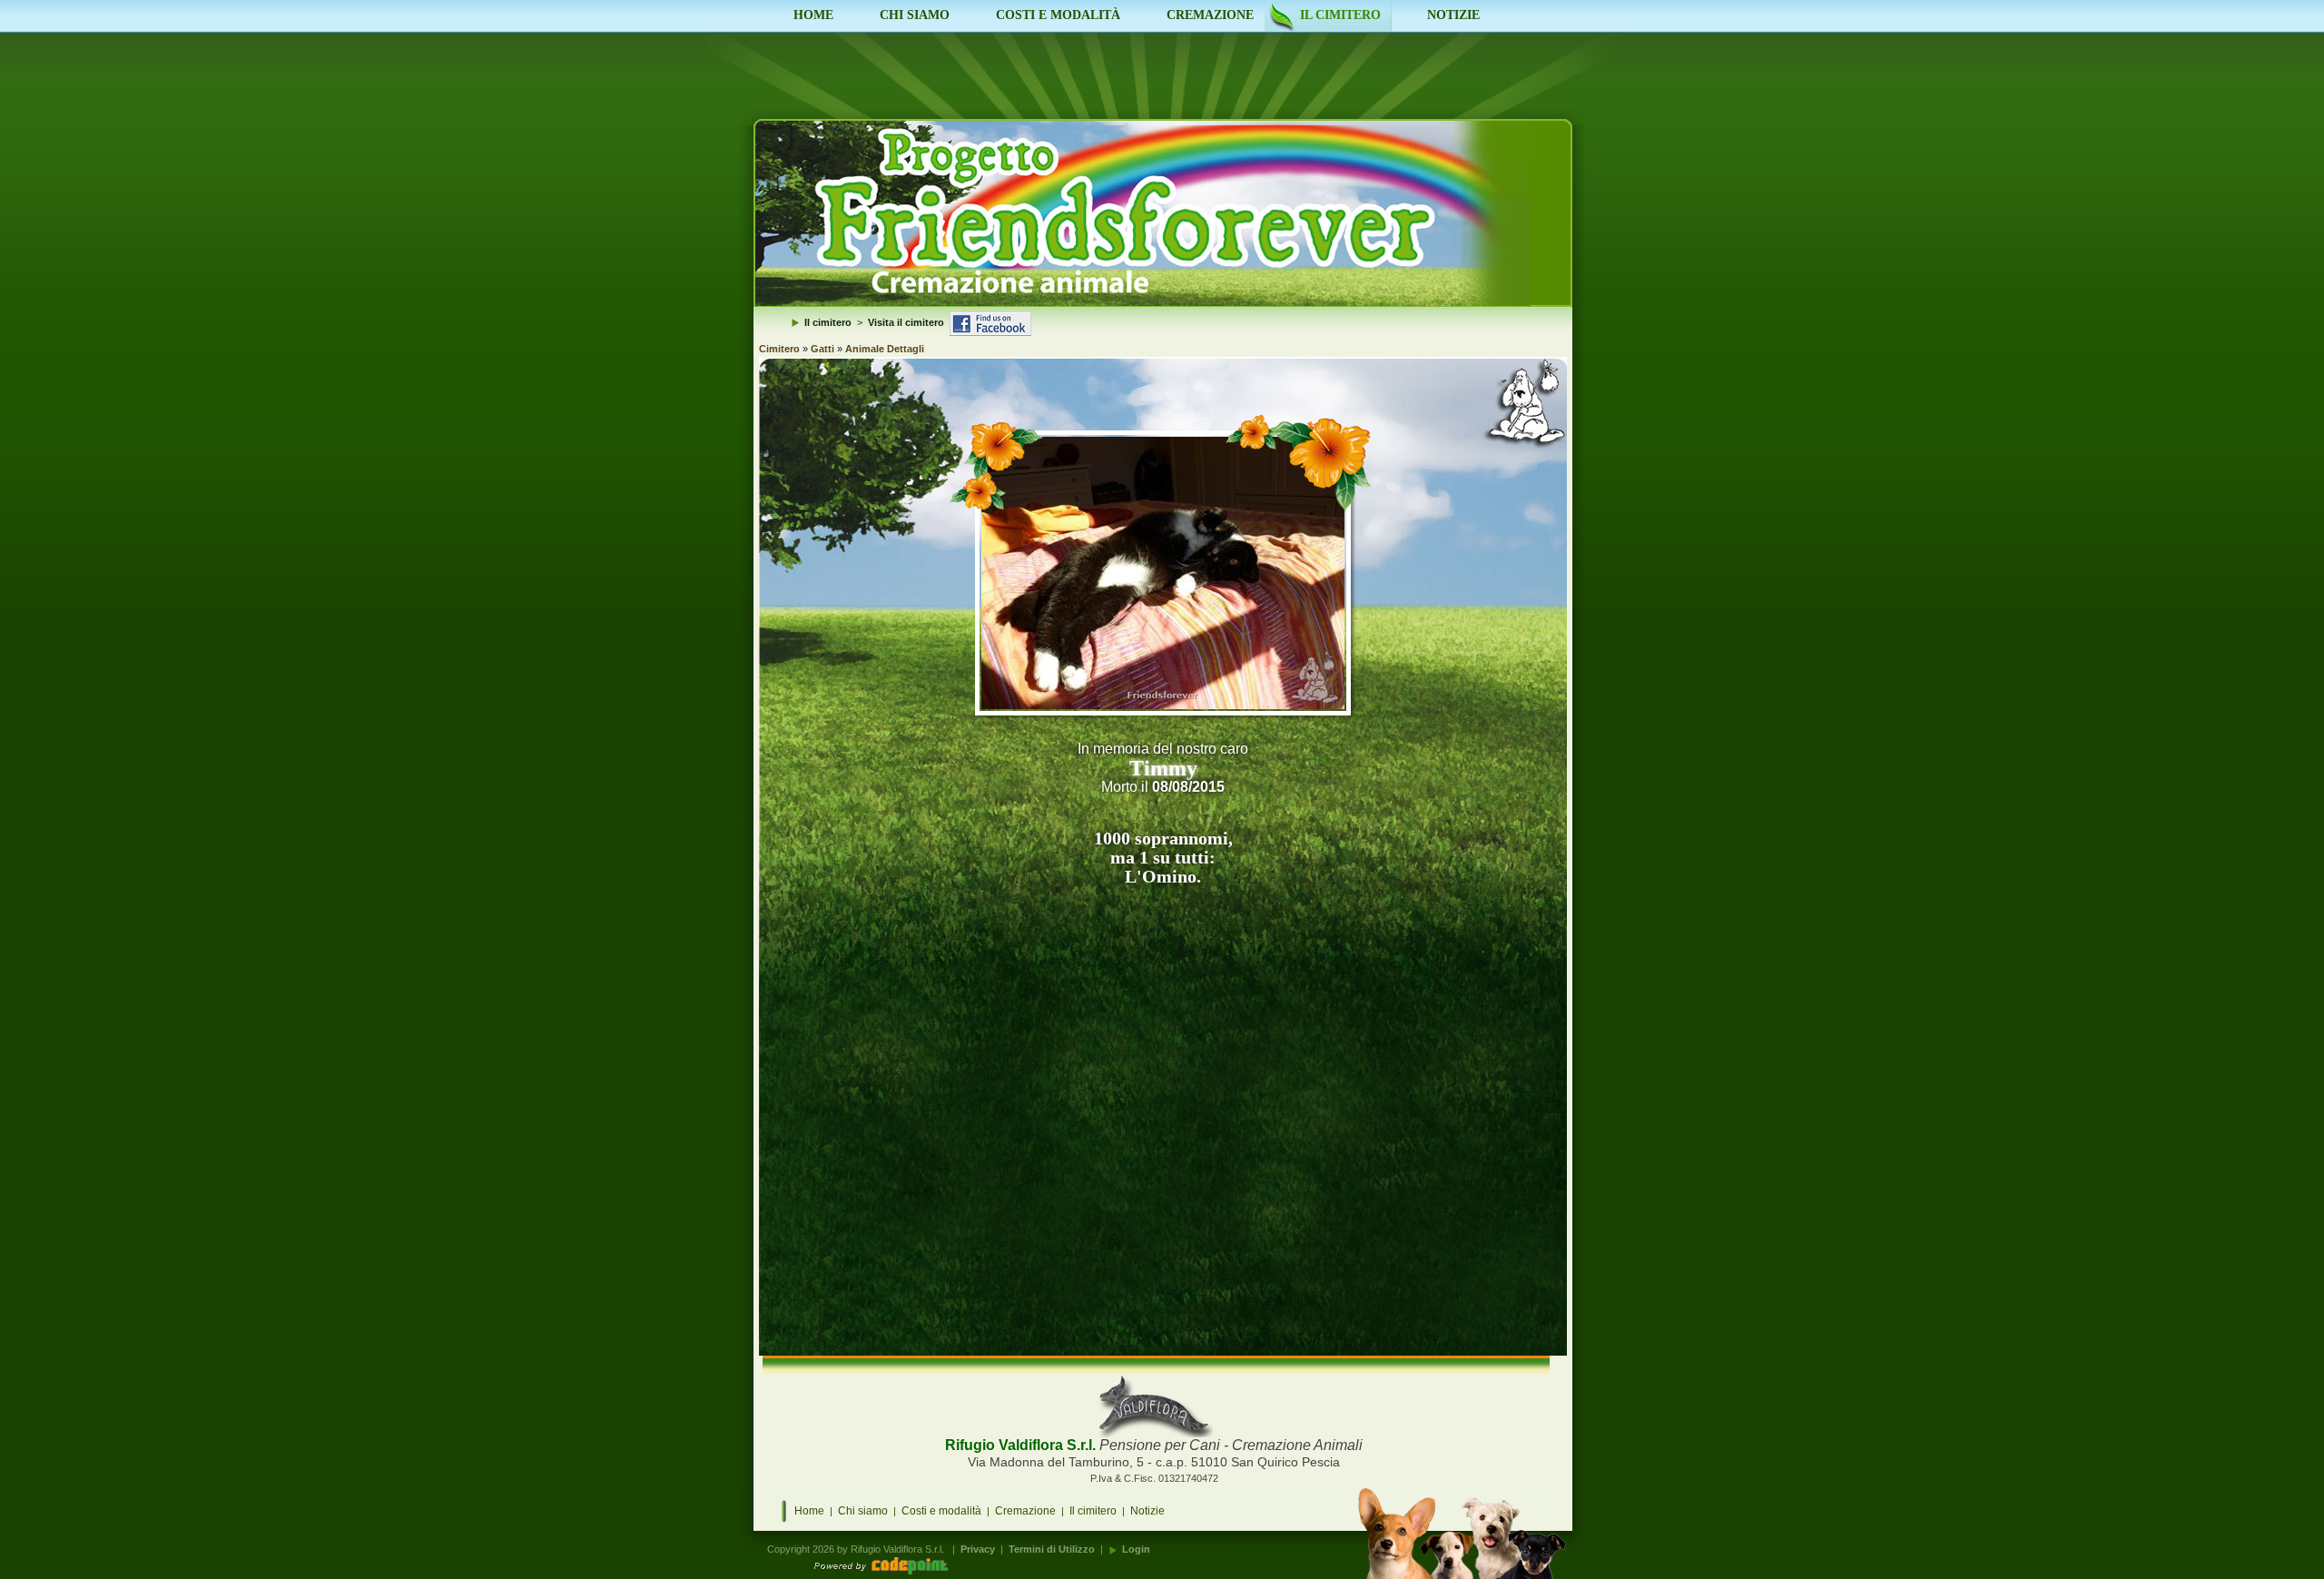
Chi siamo (863, 1511)
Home (809, 1511)
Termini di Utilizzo (1052, 1549)
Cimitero (779, 349)
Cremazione (1025, 1511)
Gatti (822, 349)
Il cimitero (1093, 1511)
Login (1136, 1549)
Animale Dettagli (885, 349)
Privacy (978, 1549)
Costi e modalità (941, 1511)
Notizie (1147, 1511)
